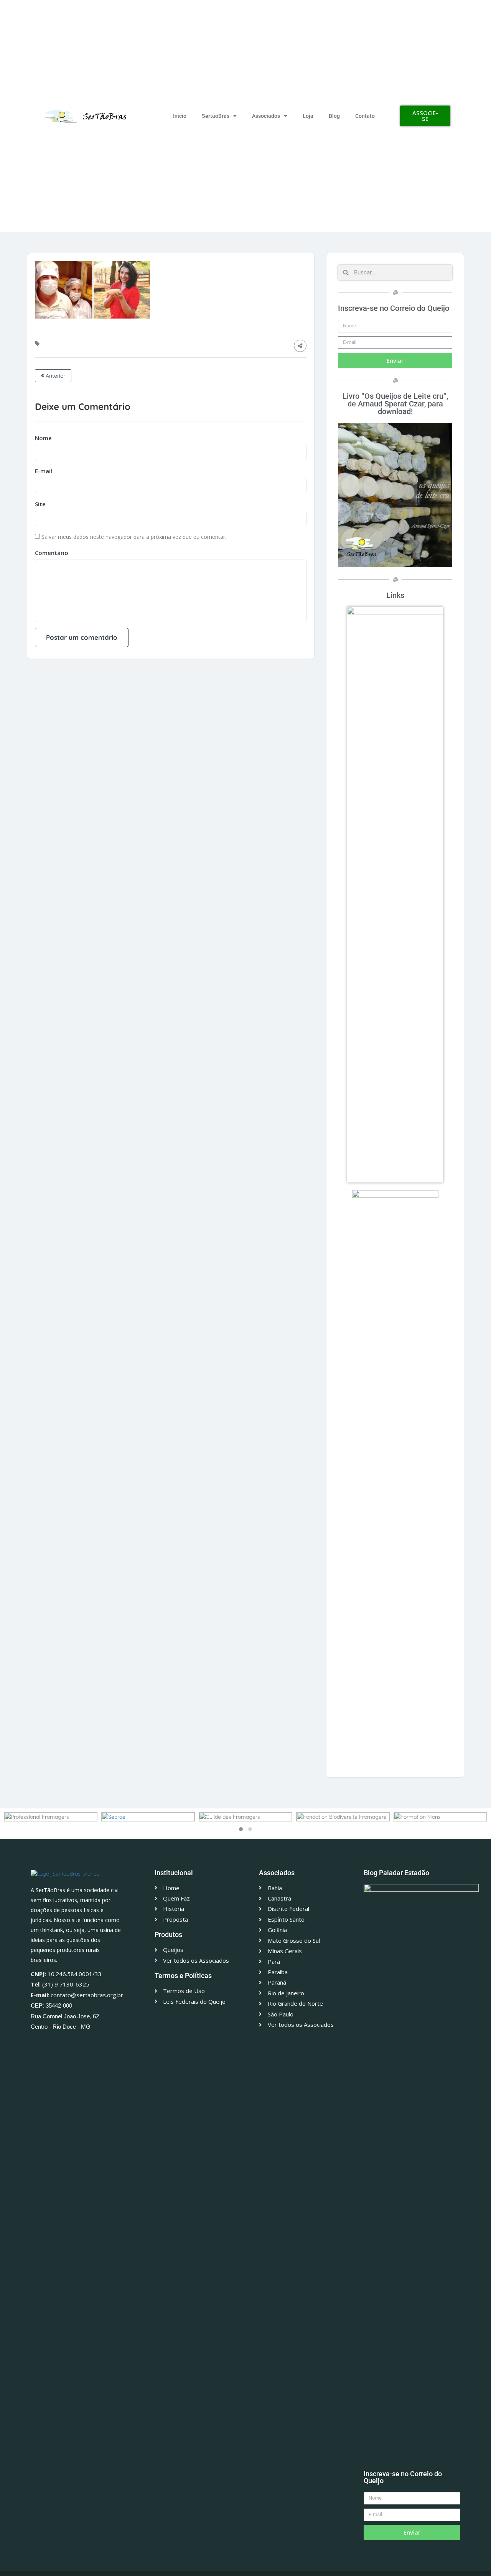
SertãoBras (216, 116)
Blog (334, 116)
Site (40, 504)
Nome (43, 438)
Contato (365, 116)
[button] (241, 1829)
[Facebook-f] (47, 2043)
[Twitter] (59, 2043)
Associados (266, 116)
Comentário (52, 553)
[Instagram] (71, 2043)
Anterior (55, 376)
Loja (308, 116)
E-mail (44, 471)
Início (180, 116)
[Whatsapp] (35, 2043)
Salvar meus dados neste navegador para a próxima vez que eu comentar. (134, 537)
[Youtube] (84, 2043)
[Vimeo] (96, 2043)
